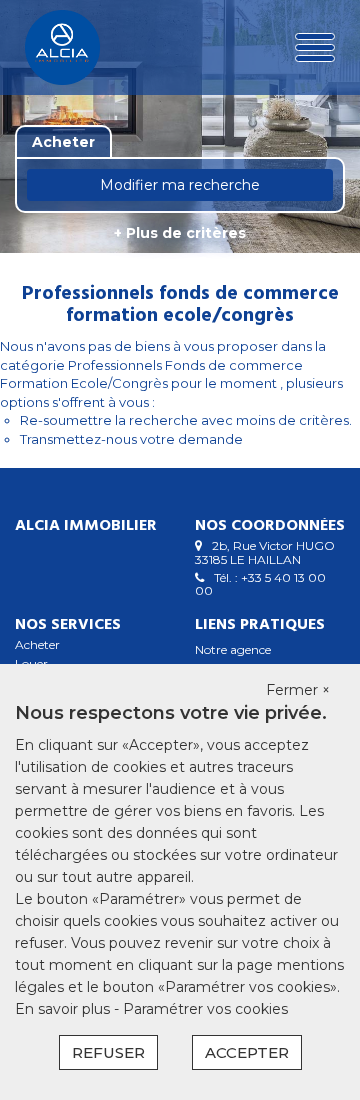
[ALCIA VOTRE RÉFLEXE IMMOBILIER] (78, 47)
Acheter (37, 644)
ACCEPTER (247, 1052)
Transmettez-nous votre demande (131, 439)
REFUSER (108, 1052)
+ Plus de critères (180, 233)
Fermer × (298, 690)
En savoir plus (64, 1009)
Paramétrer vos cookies (205, 1009)
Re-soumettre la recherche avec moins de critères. (186, 420)
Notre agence (233, 649)
